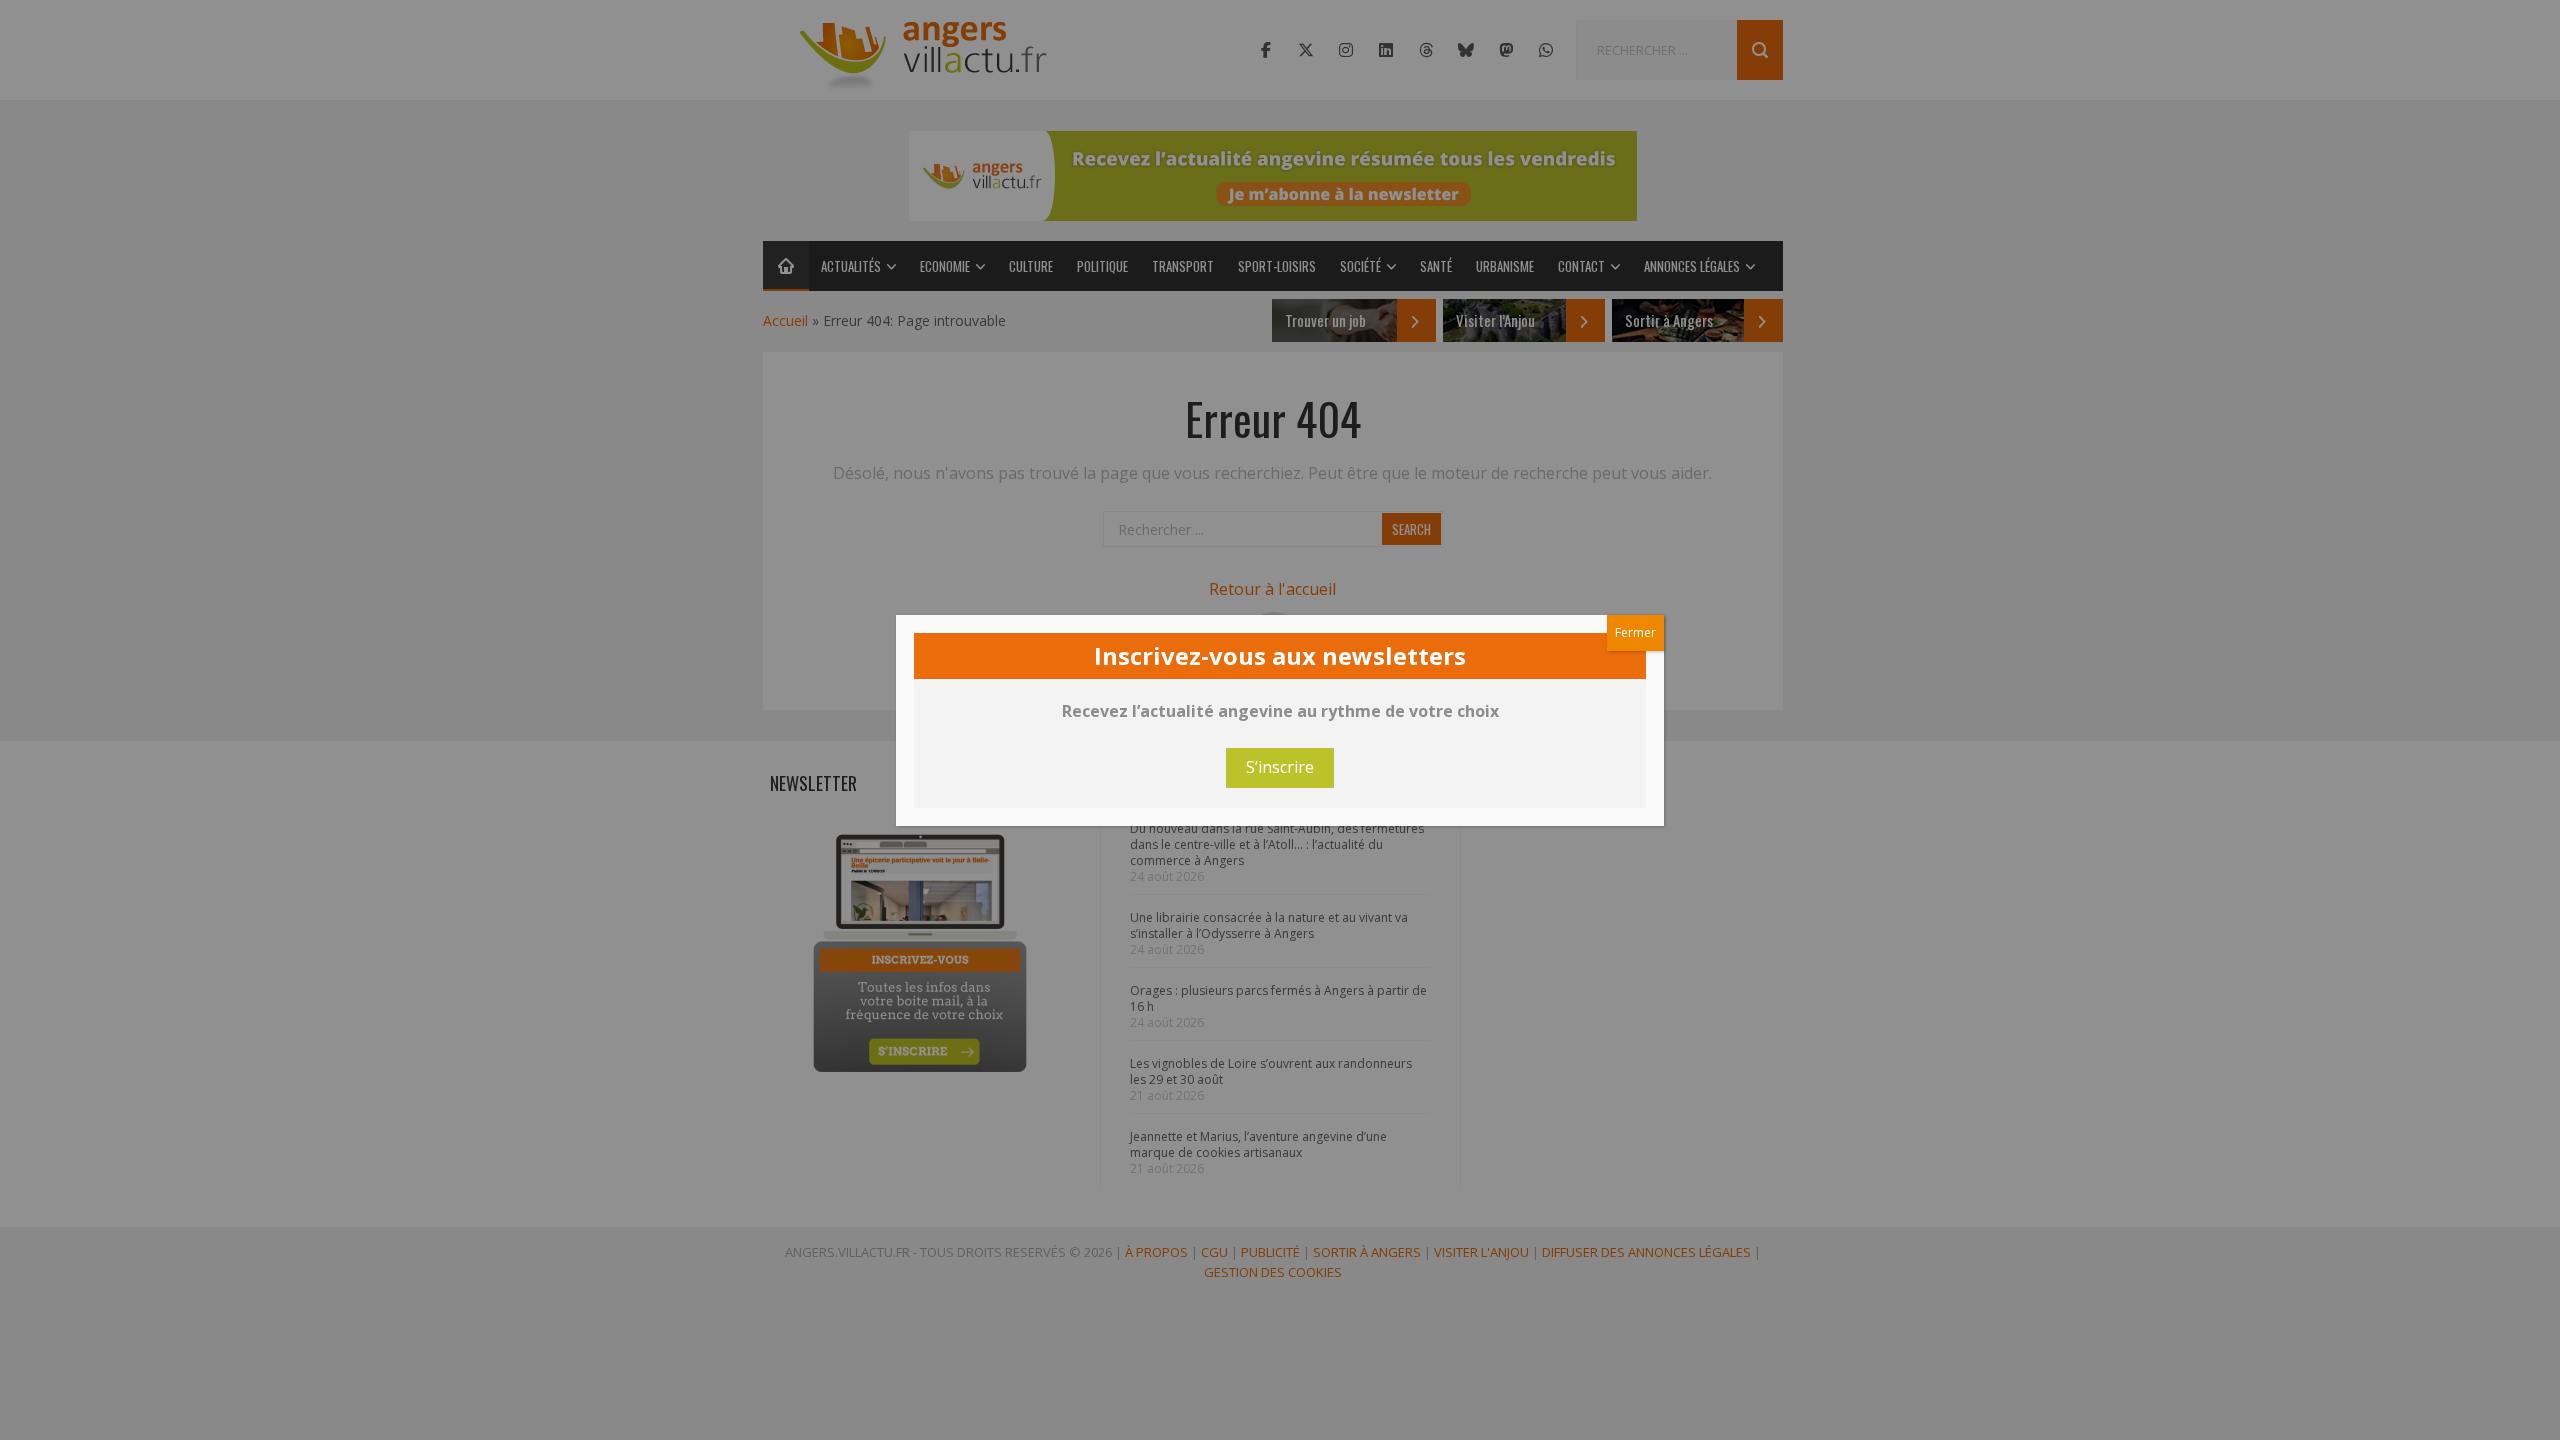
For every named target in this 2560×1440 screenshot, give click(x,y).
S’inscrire (1280, 767)
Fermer (1635, 632)
